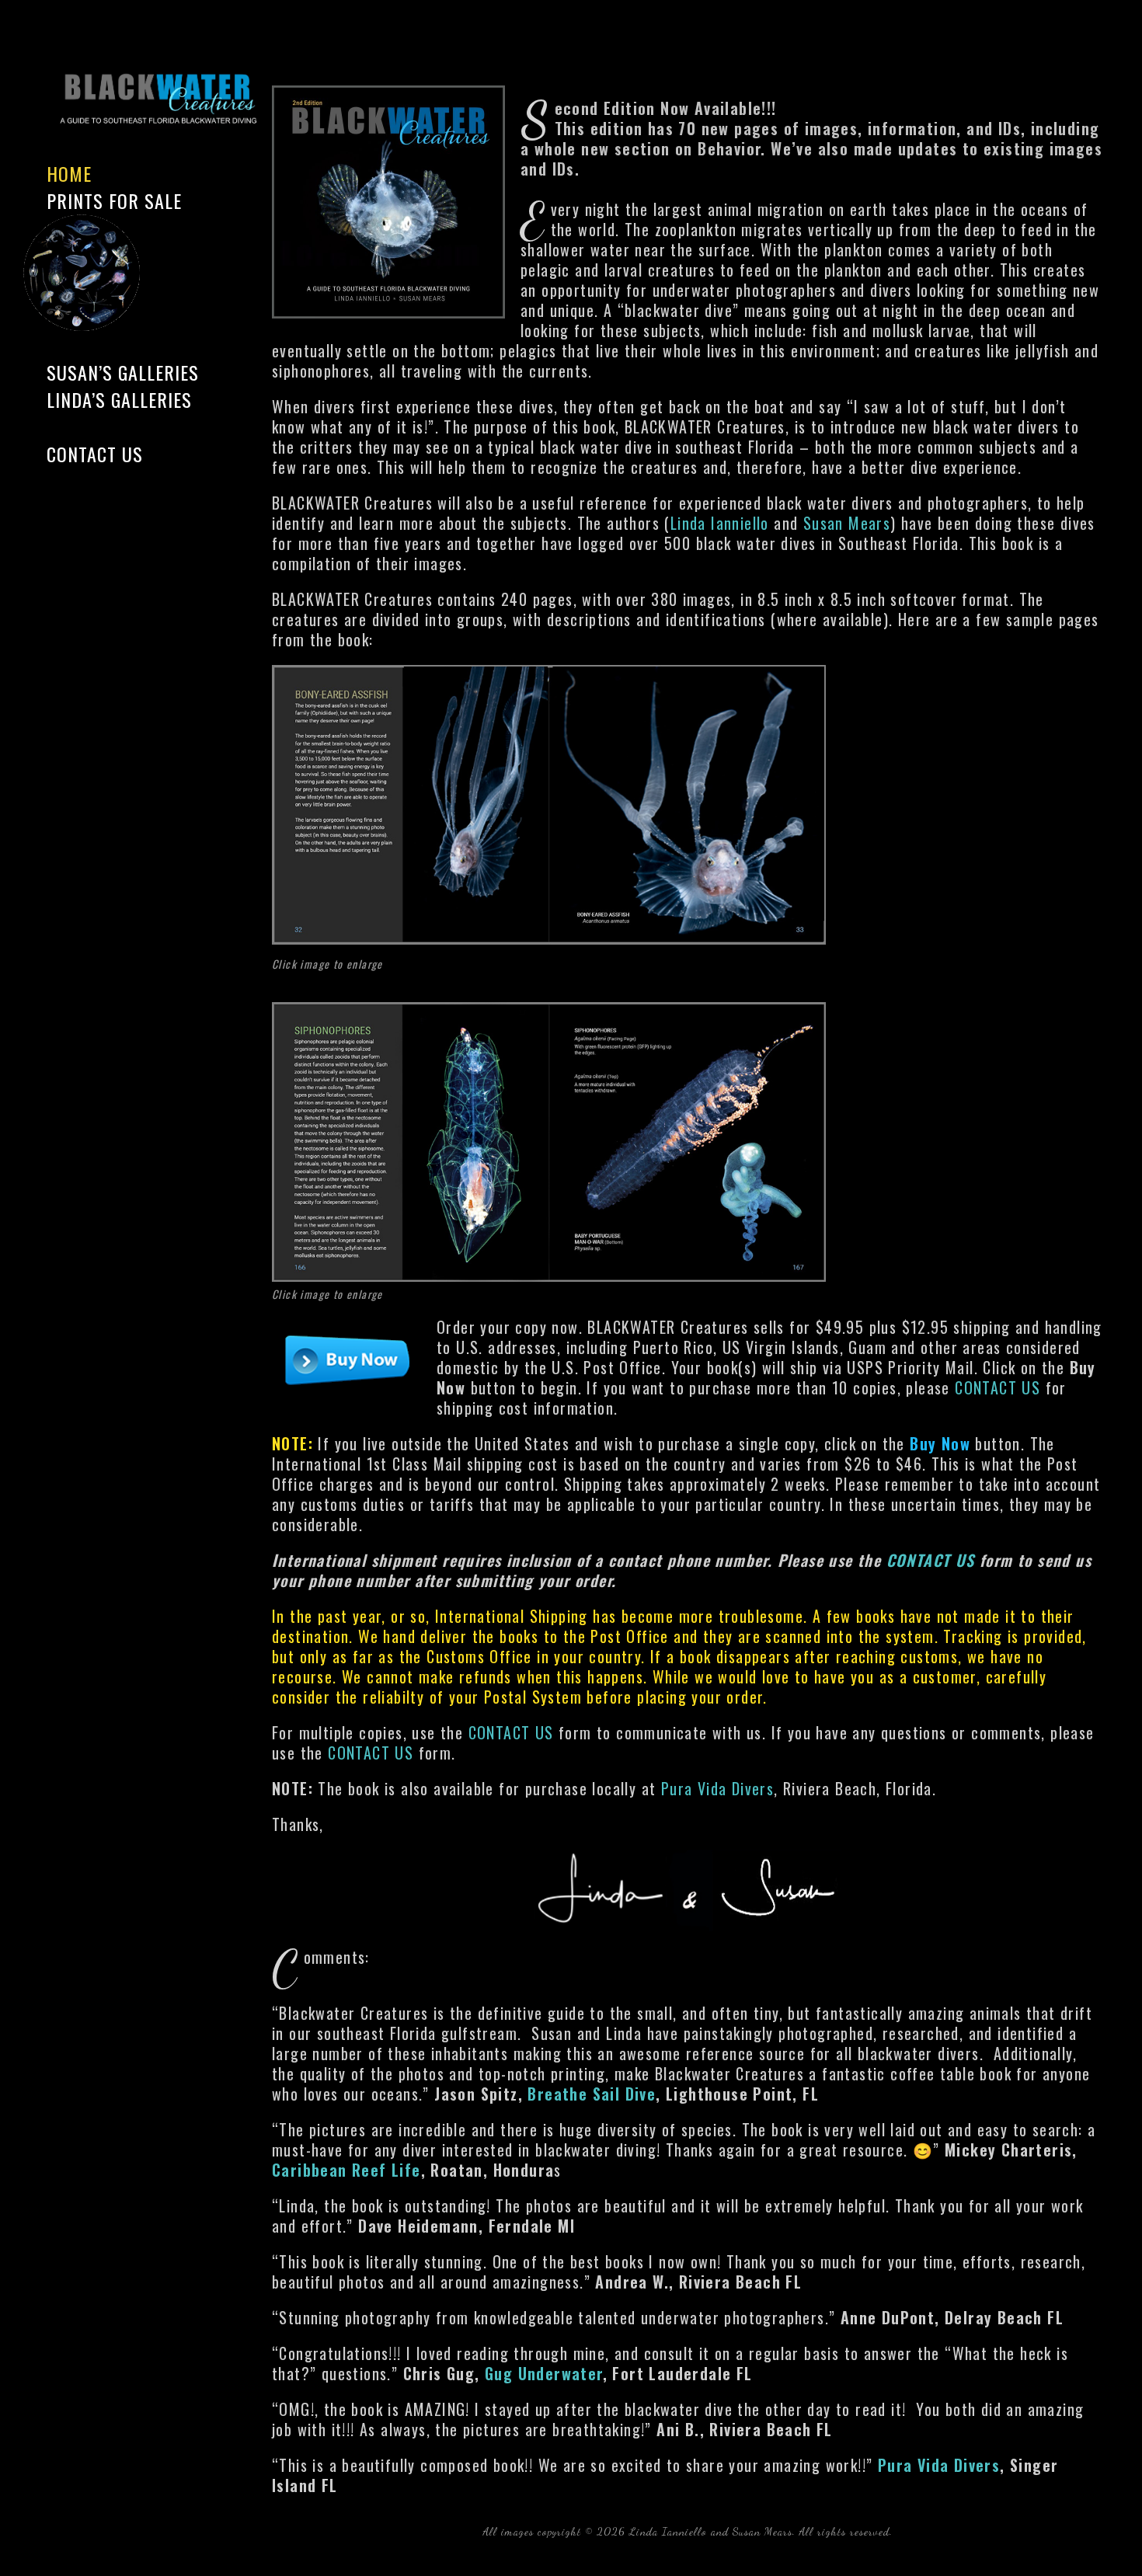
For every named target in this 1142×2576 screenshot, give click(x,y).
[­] (140, 426)
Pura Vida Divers (717, 1788)
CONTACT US (998, 1387)
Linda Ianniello (720, 523)
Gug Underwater (544, 2373)
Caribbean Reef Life (346, 2170)
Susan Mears (847, 523)
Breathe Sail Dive (592, 2094)
